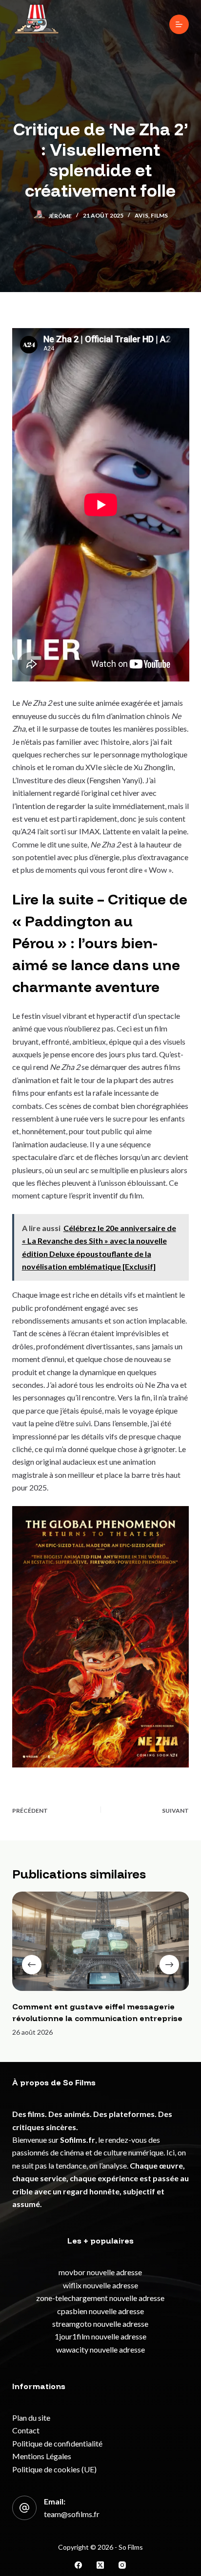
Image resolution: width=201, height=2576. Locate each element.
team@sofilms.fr (72, 2514)
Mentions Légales (42, 2456)
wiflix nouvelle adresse (100, 2285)
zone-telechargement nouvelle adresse (100, 2298)
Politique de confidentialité (57, 2443)
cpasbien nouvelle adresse (100, 2311)
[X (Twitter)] (100, 2565)
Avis (141, 215)
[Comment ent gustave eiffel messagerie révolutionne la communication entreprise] (101, 1941)
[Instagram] (122, 2565)
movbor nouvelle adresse (100, 2272)
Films (159, 215)
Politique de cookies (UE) (54, 2469)
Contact (26, 2430)
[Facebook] (78, 2565)
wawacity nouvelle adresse (100, 2349)
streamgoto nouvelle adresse (100, 2324)
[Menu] (179, 24)
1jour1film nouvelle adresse (100, 2336)
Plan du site (31, 2418)
